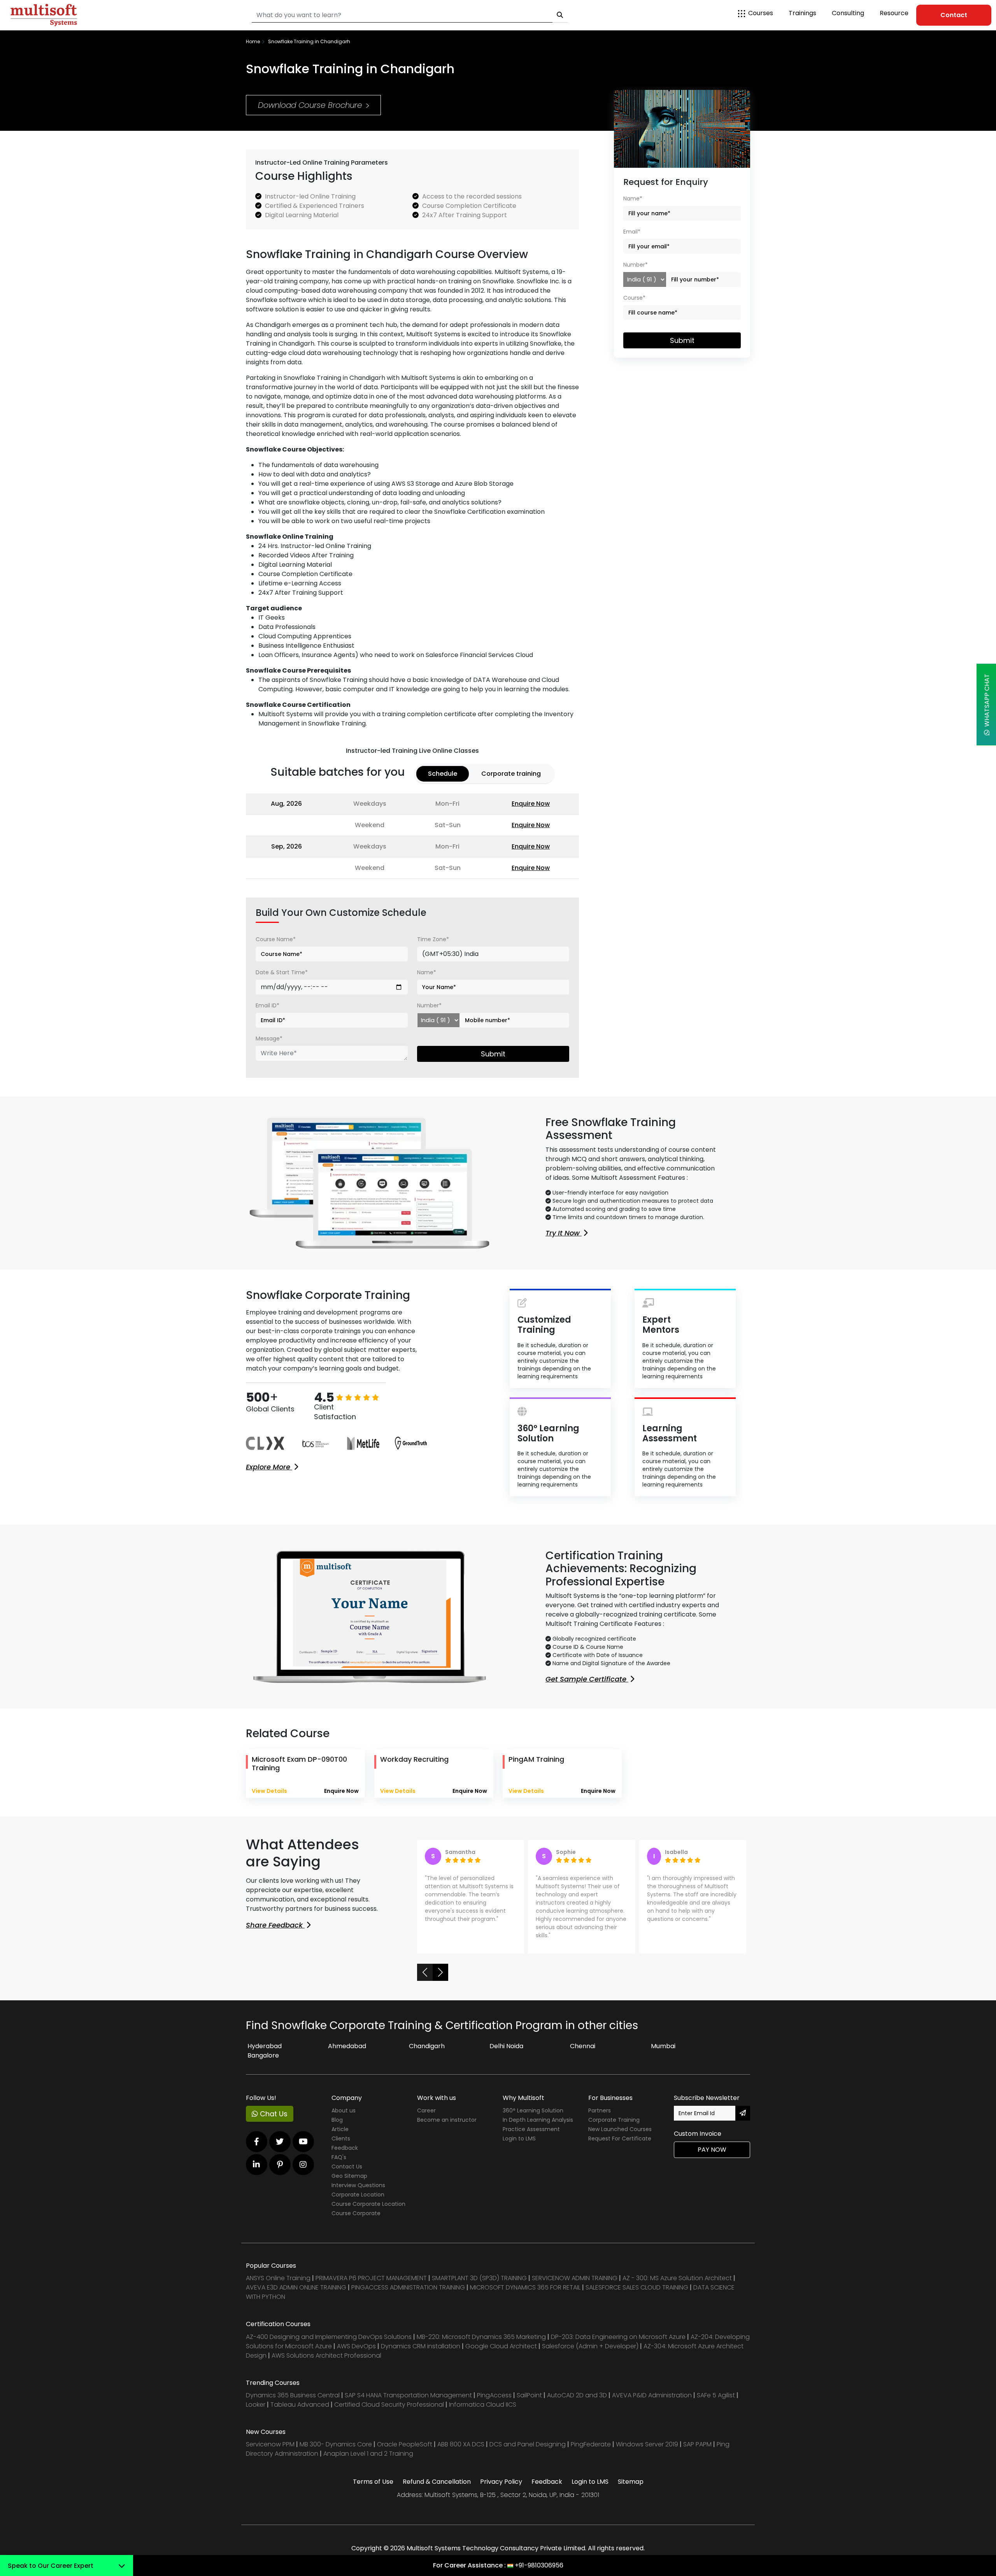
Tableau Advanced (301, 2413)
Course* (634, 298)
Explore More (269, 1467)
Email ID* (267, 1005)
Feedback (345, 2156)
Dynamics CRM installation (421, 2354)
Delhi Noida (506, 2054)
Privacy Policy (501, 2490)
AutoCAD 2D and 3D (577, 2403)
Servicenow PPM (271, 2452)
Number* (429, 1005)
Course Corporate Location (368, 2212)
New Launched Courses (620, 2137)
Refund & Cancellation (437, 2490)
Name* (427, 972)
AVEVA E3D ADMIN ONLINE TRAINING (296, 2296)
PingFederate (592, 2452)
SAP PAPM (698, 2452)
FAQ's (339, 2165)
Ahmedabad (347, 2054)
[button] (425, 1980)
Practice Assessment (531, 2137)
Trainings (802, 13)
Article (340, 2137)
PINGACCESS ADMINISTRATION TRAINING (408, 2296)
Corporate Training (614, 2128)
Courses (761, 13)
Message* (269, 1038)
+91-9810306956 (539, 2565)
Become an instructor (447, 2128)
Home (253, 41)
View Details (269, 1791)
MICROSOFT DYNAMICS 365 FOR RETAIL (525, 2296)
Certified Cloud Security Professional (389, 2413)
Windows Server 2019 (647, 2452)
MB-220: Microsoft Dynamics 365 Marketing (482, 2345)
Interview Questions (358, 2193)
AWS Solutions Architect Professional (326, 2364)
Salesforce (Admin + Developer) (590, 2354)
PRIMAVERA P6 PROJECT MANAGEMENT (371, 2286)
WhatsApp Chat (987, 702)
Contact (954, 15)
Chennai (583, 2054)
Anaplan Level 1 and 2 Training (368, 2462)
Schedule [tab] (443, 774)
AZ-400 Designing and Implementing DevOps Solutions (329, 2345)
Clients (341, 2147)
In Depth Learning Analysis (538, 2128)
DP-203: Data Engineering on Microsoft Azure (619, 2345)
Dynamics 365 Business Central (293, 2403)
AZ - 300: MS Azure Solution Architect (677, 2286)
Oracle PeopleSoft (405, 2452)
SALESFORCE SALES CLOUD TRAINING (638, 2296)
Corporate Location (358, 2203)
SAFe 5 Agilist (716, 2403)
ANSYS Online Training (278, 2286)
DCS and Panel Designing (528, 2452)
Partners (600, 2119)
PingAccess (494, 2403)
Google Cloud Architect (502, 2354)
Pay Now (712, 2158)
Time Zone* (433, 939)
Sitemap (631, 2490)
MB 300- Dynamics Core (336, 2452)
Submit (493, 1054)
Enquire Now (531, 804)
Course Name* (276, 939)
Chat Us (273, 2122)
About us (344, 2119)
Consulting (848, 13)
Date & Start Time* (282, 972)
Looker (256, 2413)
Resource (894, 13)
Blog (337, 2128)
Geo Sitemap (349, 2184)
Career (426, 2119)
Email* (632, 232)
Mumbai (663, 2054)
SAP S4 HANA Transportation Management (409, 2403)
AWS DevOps (357, 2354)
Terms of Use (373, 2490)
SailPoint (530, 2403)
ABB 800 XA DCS (462, 2452)
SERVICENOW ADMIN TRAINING (575, 2286)
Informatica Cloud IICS (483, 2413)
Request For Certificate (620, 2147)
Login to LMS (519, 2147)
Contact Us (347, 2175)
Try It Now (564, 1233)
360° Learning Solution (533, 2119)
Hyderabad (265, 2054)
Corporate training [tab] (511, 774)
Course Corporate (356, 2221)
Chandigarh (427, 2054)
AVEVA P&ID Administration (652, 2403)
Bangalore (263, 2064)
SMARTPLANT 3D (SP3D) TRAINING (479, 2286)
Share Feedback (275, 1925)
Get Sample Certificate (587, 1679)
